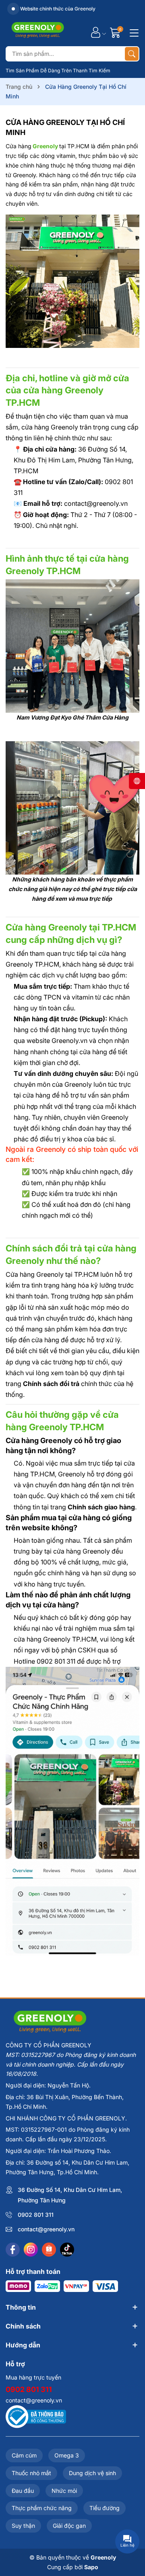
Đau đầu (23, 2491)
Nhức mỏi (64, 2491)
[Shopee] (49, 2250)
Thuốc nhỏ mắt (31, 2473)
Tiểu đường (105, 2508)
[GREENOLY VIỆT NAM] (38, 32)
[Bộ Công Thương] (36, 2416)
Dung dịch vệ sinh (92, 2473)
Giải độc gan (69, 2526)
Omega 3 (67, 2455)
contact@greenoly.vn (46, 2229)
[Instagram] (31, 2250)
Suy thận (23, 2526)
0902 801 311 (36, 2215)
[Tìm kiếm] (132, 54)
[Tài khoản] (96, 32)
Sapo (91, 2567)
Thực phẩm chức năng (42, 2508)
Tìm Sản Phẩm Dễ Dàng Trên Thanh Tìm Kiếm (58, 71)
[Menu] (133, 32)
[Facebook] (13, 2250)
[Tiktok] (67, 2250)
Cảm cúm (24, 2455)
